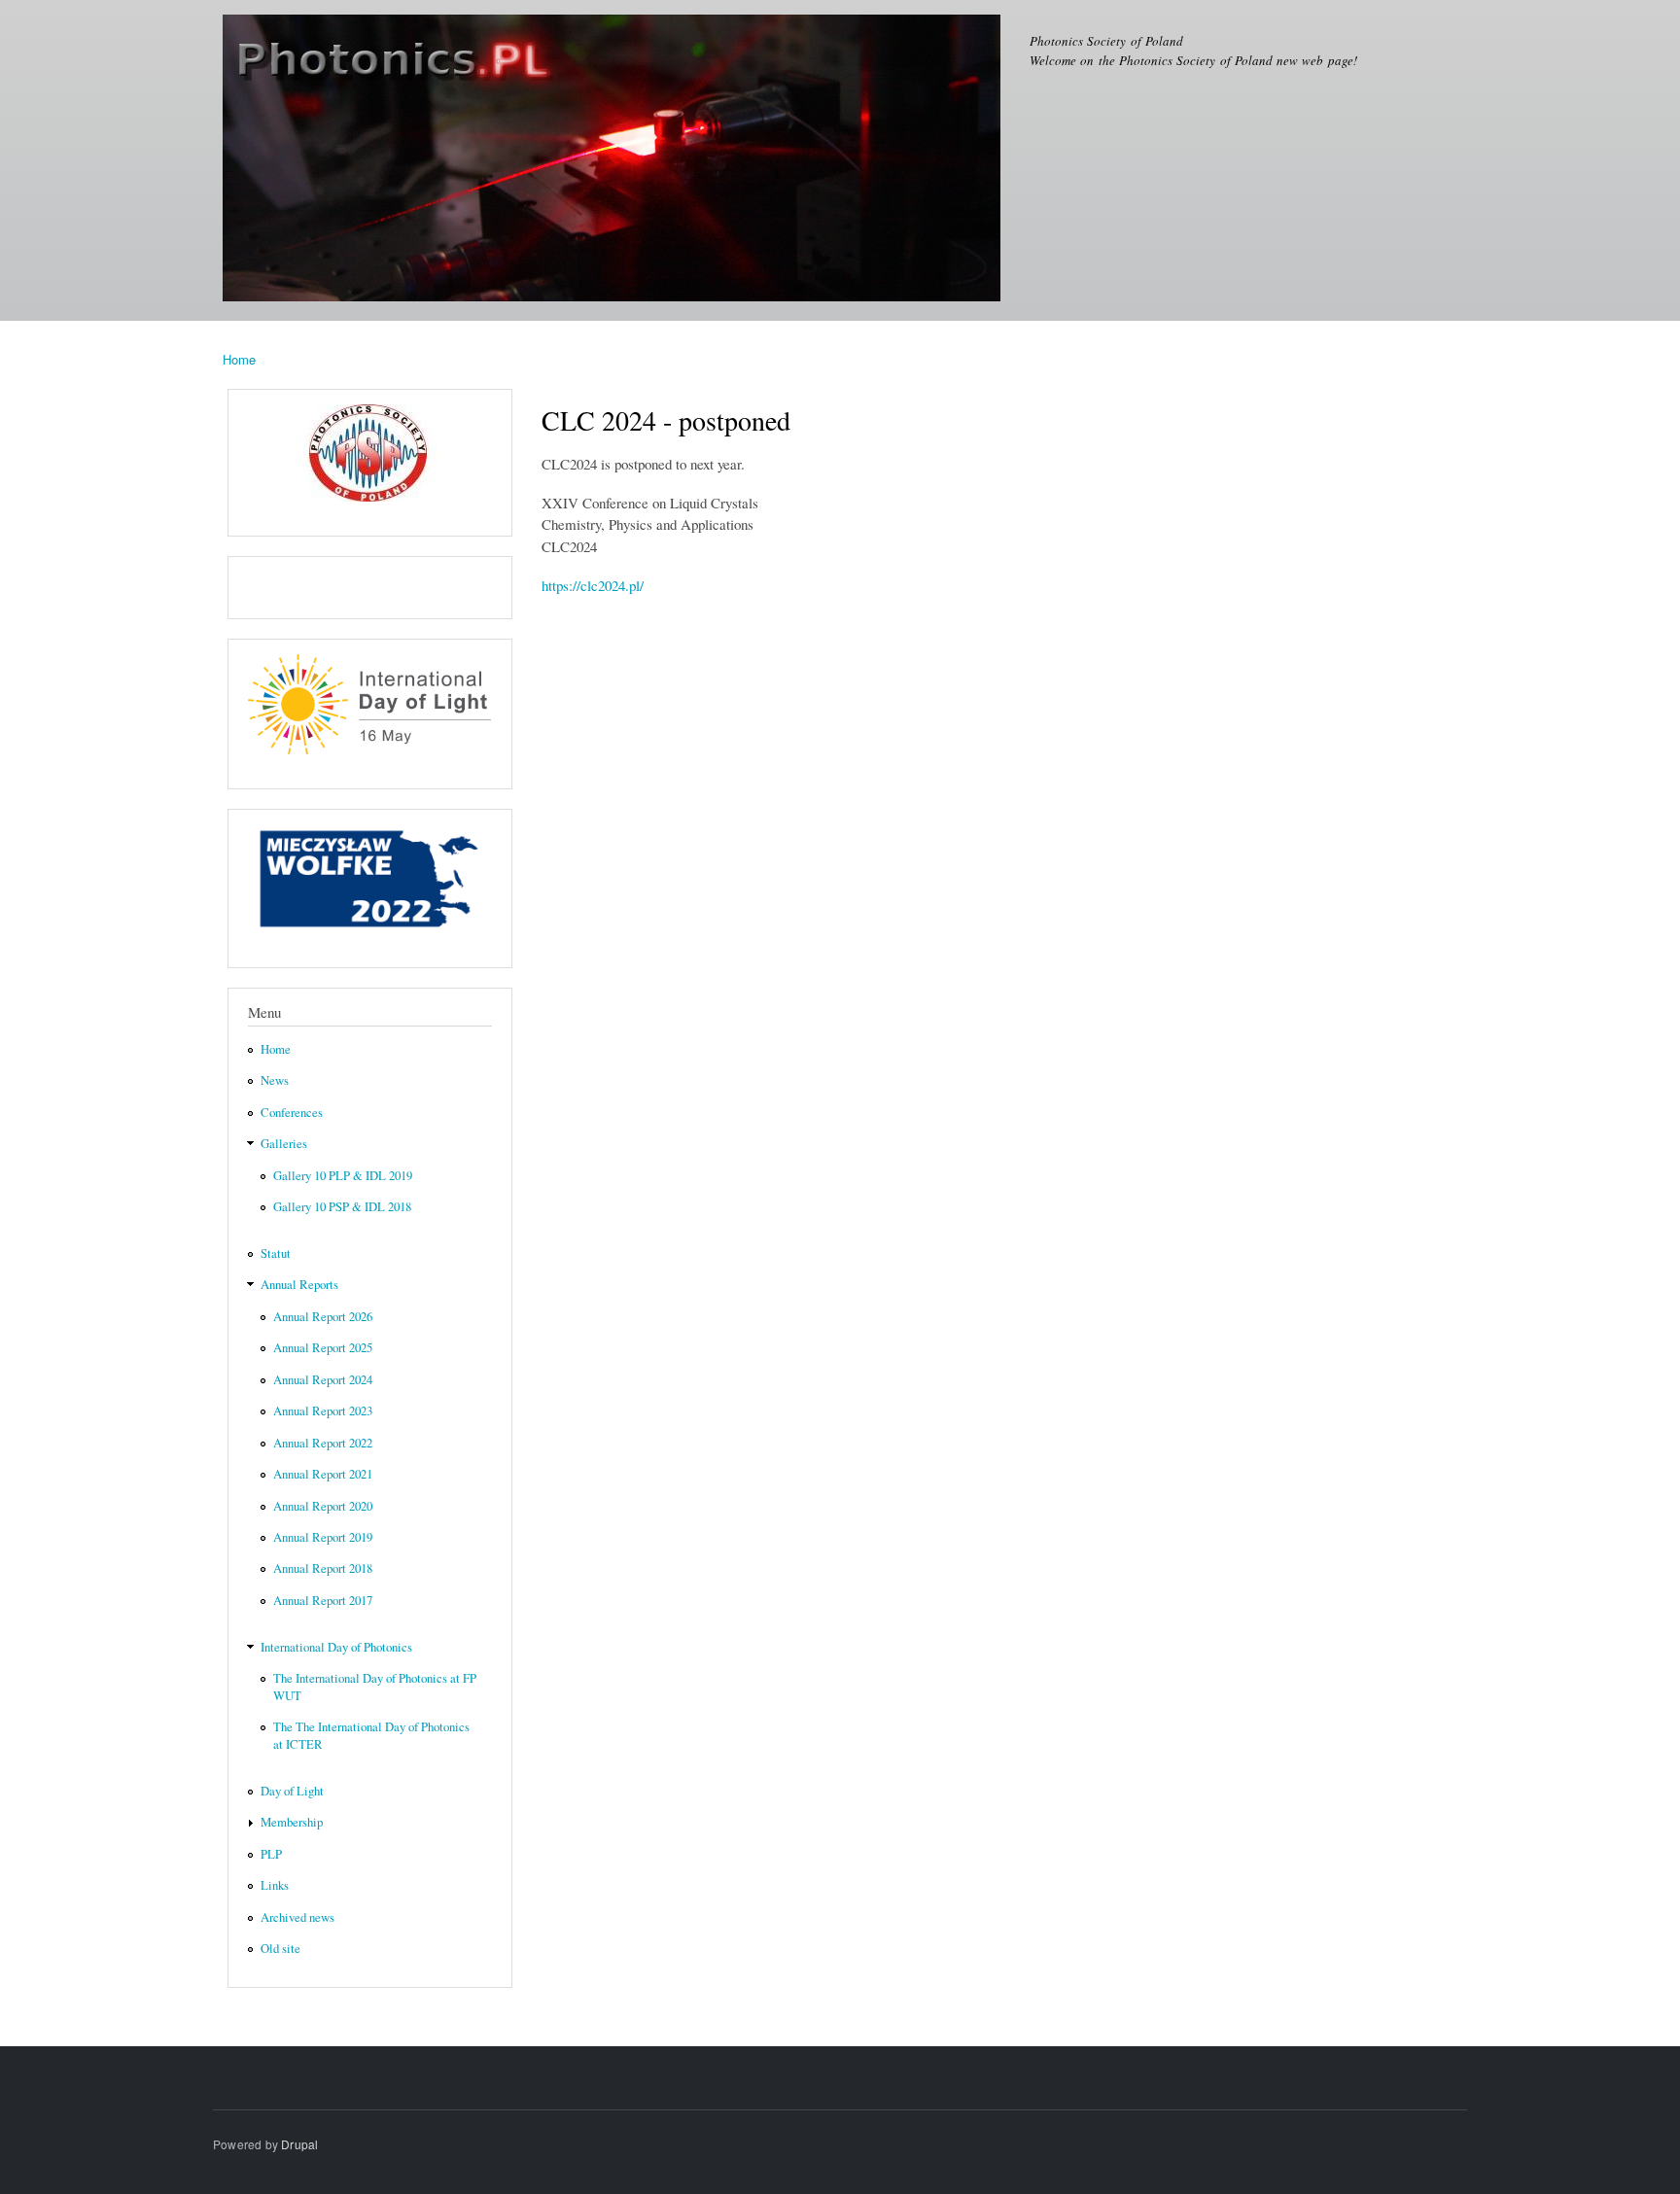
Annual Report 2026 (323, 1317)
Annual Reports (299, 1285)
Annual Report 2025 (323, 1348)
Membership (292, 1822)
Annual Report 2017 (323, 1601)
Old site (280, 1949)
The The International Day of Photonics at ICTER (371, 1736)
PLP (271, 1854)
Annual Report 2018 (323, 1568)
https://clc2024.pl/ (593, 585)
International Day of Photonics (336, 1647)
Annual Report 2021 (323, 1474)
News (275, 1080)
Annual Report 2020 (323, 1506)
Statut (276, 1254)
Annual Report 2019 (323, 1537)
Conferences (292, 1113)
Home (239, 359)
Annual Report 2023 (323, 1411)
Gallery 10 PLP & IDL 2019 (343, 1176)
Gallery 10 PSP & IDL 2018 (342, 1207)
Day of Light (292, 1791)
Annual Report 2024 (323, 1380)
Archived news (297, 1917)
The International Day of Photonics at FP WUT (375, 1687)
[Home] (614, 160)
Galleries (284, 1144)
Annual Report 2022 (323, 1443)
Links (275, 1885)
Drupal (299, 2144)
